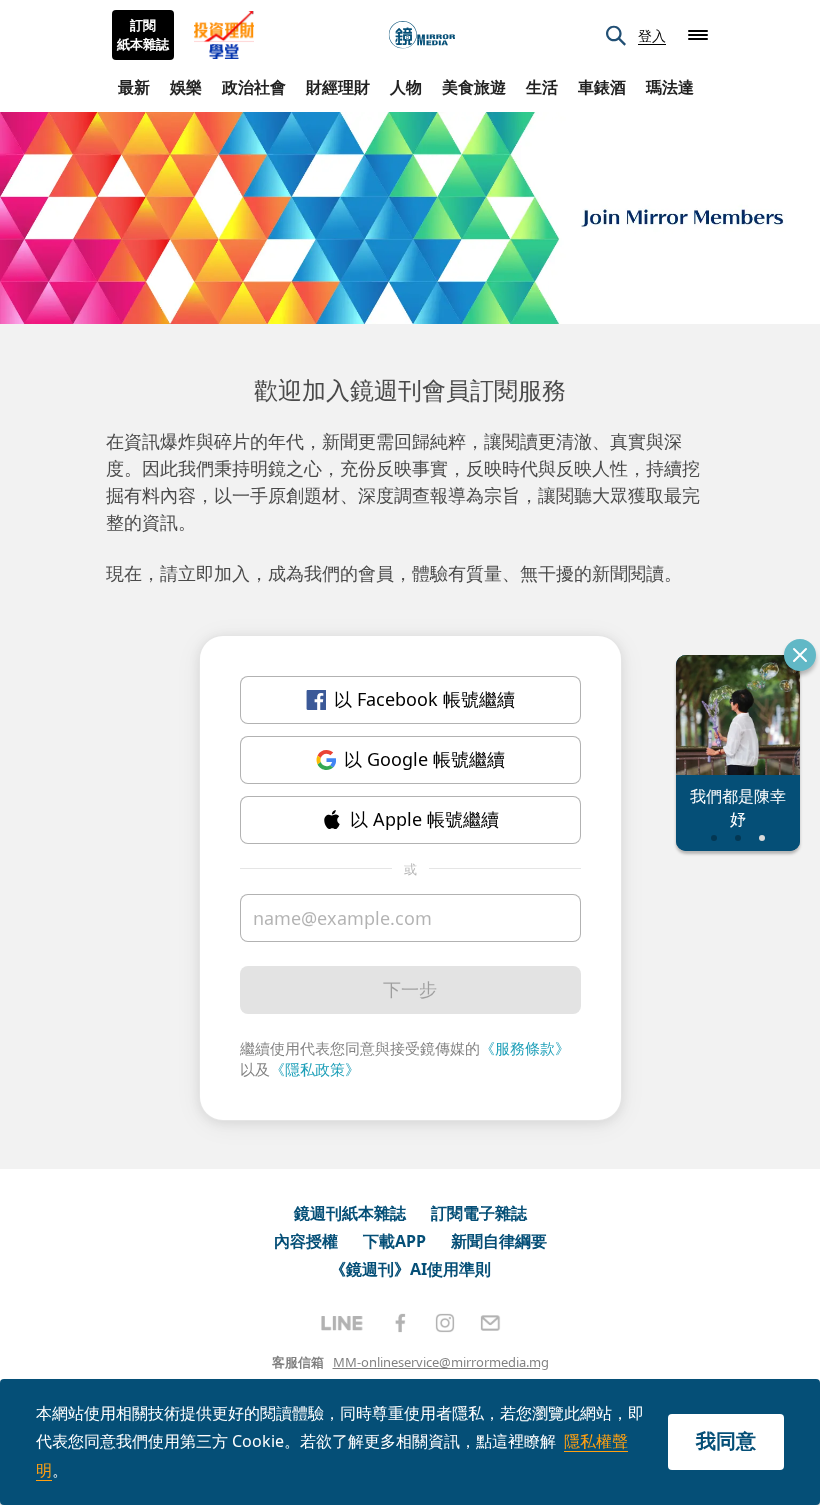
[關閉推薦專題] (800, 655)
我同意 (726, 1440)
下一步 (410, 989)
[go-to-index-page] (422, 35)
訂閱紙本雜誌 (143, 35)
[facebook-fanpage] (400, 1323)
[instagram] (445, 1323)
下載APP (394, 1241)
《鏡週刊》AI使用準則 (410, 1269)
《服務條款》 (525, 1048)
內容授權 (306, 1241)
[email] (490, 1323)
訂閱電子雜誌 (479, 1213)
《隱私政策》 (315, 1069)
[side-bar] (698, 35)
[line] (342, 1323)
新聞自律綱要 (499, 1241)
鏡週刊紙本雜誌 (350, 1213)
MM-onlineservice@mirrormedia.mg (441, 1362)
